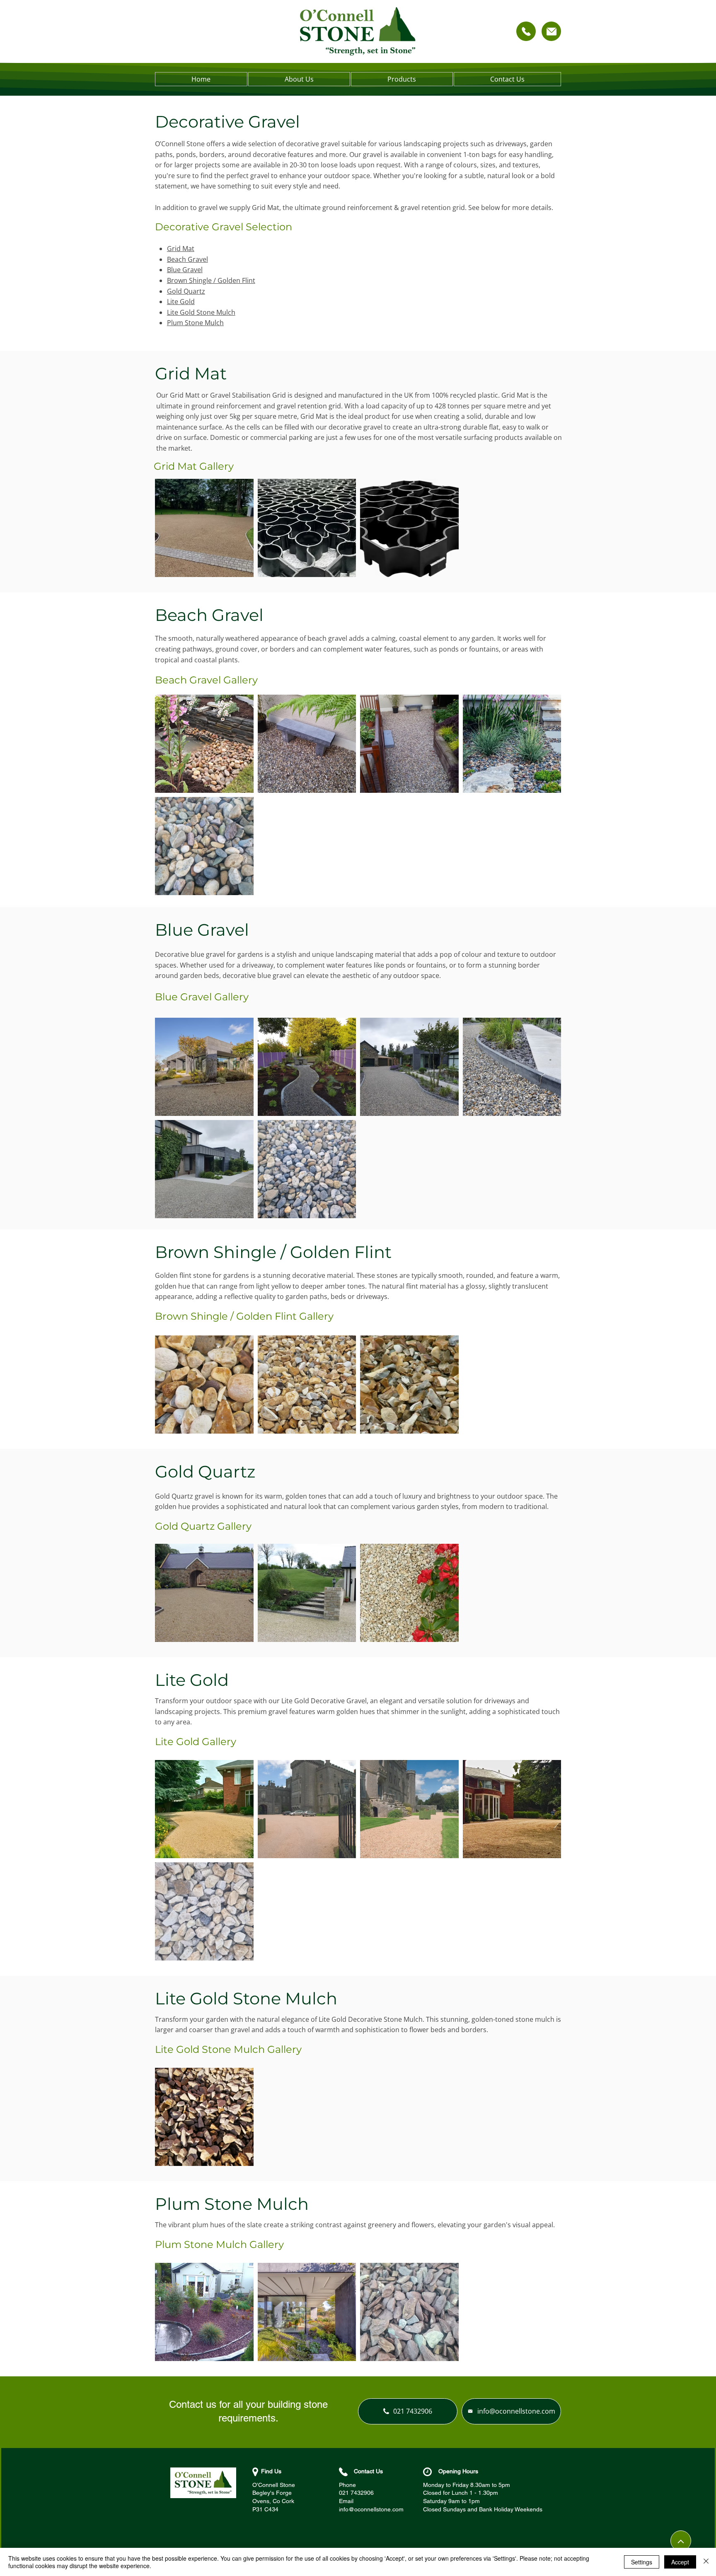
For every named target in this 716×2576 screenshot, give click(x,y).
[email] (551, 31)
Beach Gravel (187, 259)
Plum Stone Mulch (195, 323)
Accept (680, 2562)
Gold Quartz (186, 291)
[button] (402, 79)
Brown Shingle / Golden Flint (211, 280)
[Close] (706, 2562)
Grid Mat (181, 249)
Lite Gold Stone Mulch (201, 312)
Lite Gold (181, 302)
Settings (642, 2562)
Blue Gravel (185, 270)
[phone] (526, 31)
